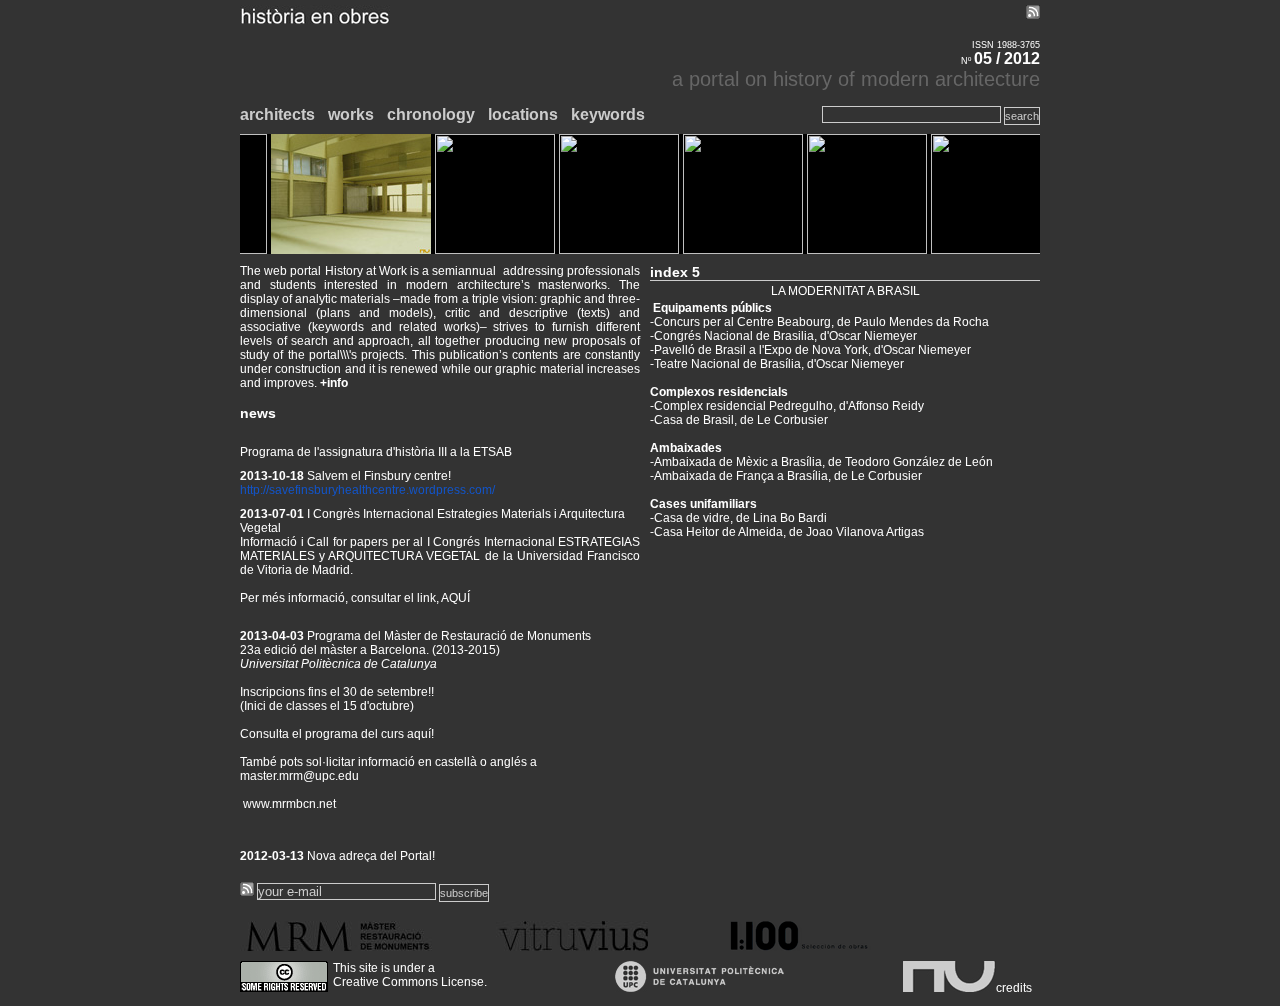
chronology (431, 114)
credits (1014, 988)
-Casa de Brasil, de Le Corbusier (739, 420)
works (351, 114)
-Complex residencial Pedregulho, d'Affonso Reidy (787, 406)
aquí (419, 719)
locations (523, 114)
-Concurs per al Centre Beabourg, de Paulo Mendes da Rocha (819, 322)
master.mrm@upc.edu (299, 761)
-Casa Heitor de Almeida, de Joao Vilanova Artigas (787, 532)
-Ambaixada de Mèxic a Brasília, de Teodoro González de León (821, 462)
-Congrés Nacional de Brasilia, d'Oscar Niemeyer (783, 336)
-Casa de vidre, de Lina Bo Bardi (738, 518)
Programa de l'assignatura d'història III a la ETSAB (376, 437)
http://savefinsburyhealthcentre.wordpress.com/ (367, 475)
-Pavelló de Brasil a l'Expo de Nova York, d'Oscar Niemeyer (810, 350)
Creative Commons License (408, 982)
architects (277, 114)
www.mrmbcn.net (288, 789)
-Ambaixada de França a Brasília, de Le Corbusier (786, 476)
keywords (608, 114)
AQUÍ (455, 583)
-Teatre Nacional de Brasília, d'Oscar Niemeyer (777, 364)
